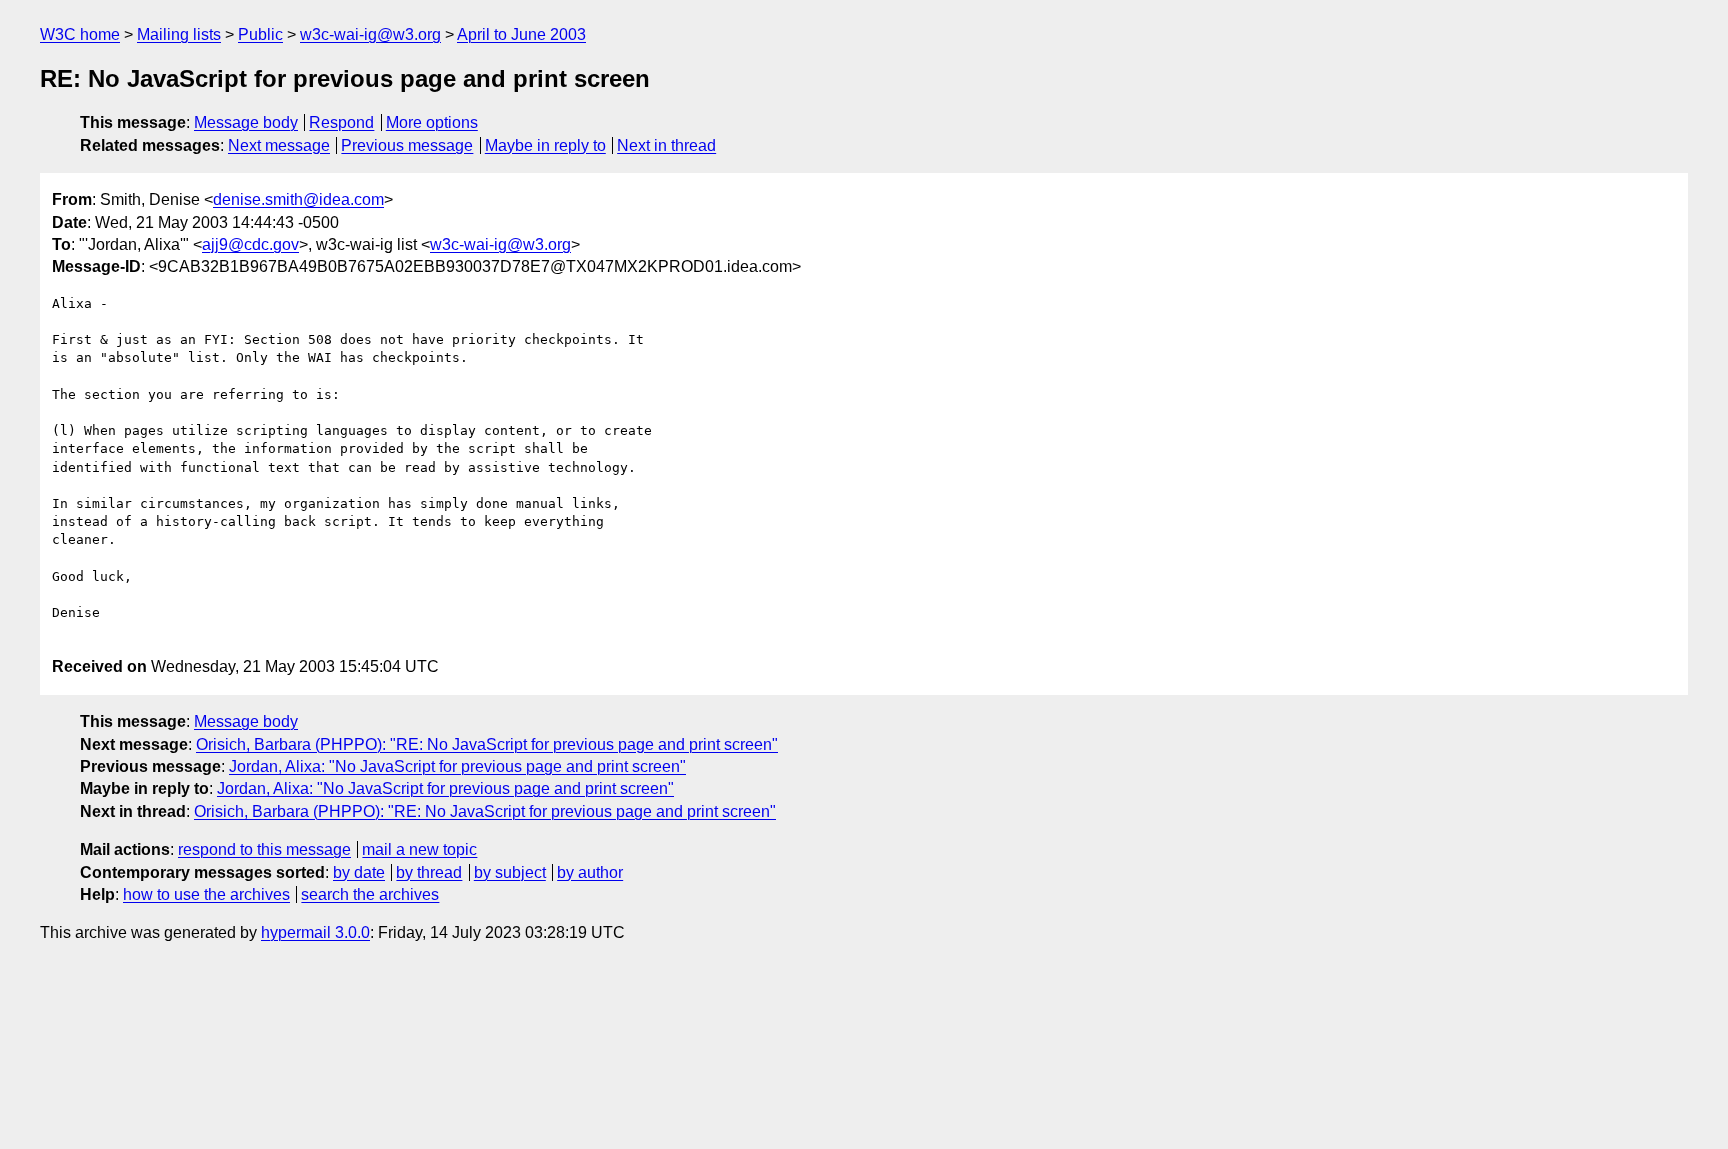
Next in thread (666, 145)
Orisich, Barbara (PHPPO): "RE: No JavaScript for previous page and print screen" (487, 744)
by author (590, 872)
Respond (341, 122)
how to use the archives (206, 894)
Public (260, 34)
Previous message (407, 145)
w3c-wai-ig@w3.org (370, 34)
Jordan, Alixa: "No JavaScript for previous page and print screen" (457, 766)
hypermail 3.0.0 (315, 932)
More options (432, 122)
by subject (510, 872)
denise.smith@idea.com (298, 199)
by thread (429, 872)
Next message (279, 145)
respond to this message (264, 849)
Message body (246, 122)
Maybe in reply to (545, 145)
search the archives (370, 894)
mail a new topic (419, 849)
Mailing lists (179, 34)
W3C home (80, 34)
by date (359, 872)
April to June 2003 (521, 34)
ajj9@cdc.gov (250, 244)
